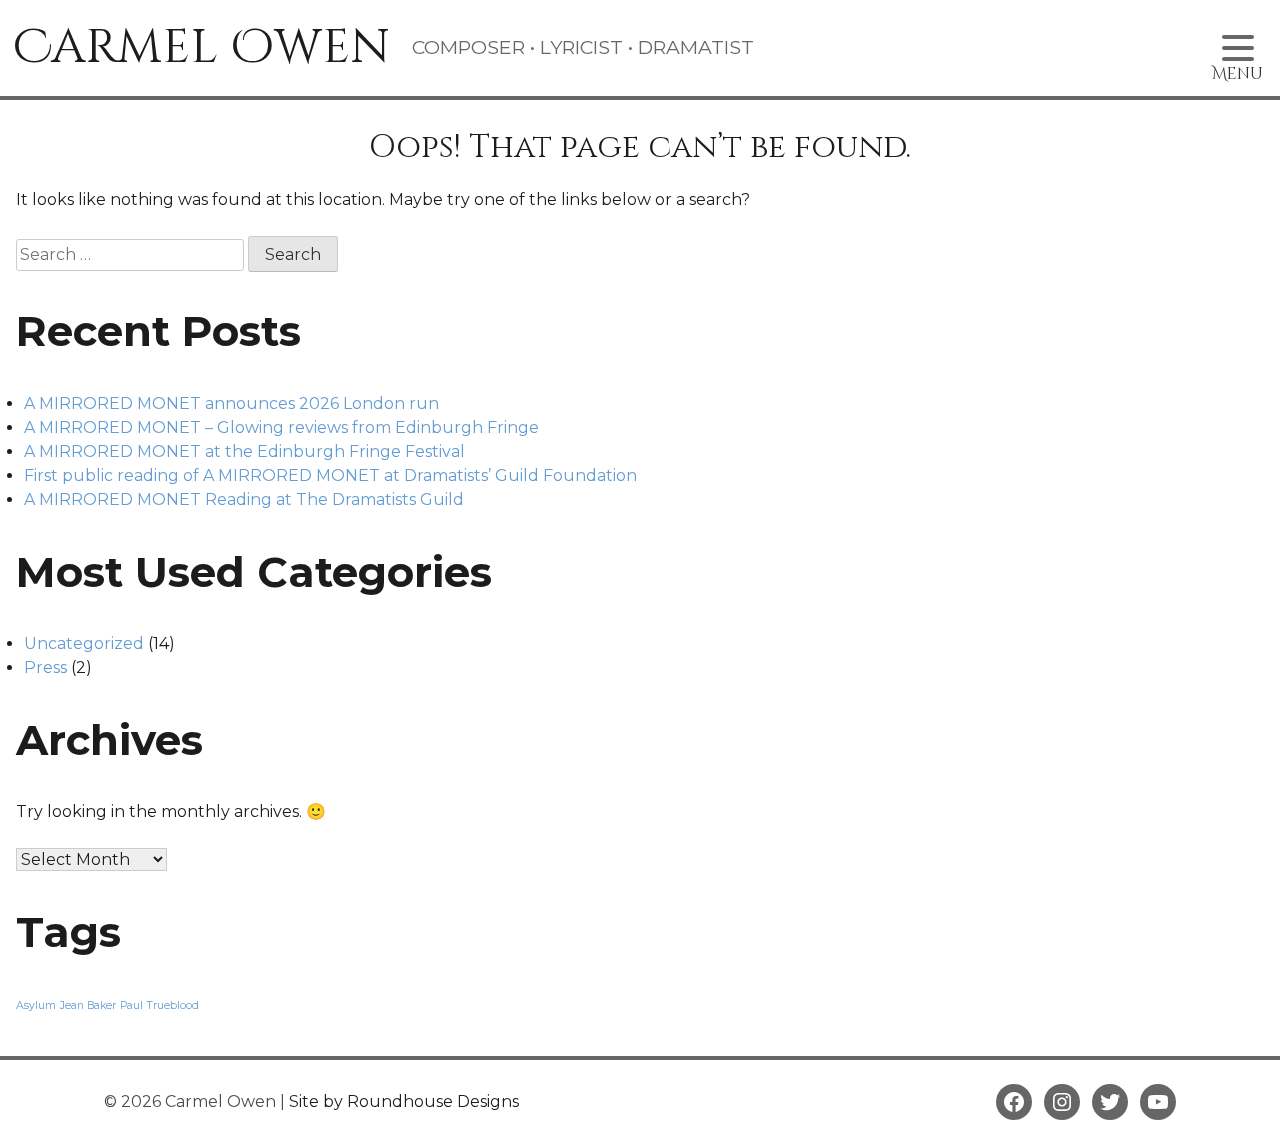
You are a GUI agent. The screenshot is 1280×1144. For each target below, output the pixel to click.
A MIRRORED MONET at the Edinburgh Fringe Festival (244, 451)
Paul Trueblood (159, 1005)
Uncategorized (84, 643)
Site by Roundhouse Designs (404, 1101)
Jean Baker (88, 1005)
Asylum (36, 1005)
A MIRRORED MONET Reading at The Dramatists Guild (244, 499)
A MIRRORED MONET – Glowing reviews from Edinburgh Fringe (281, 427)
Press (45, 667)
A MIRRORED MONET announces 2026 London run (231, 403)
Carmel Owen (201, 47)
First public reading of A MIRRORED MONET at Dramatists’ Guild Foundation (330, 475)
